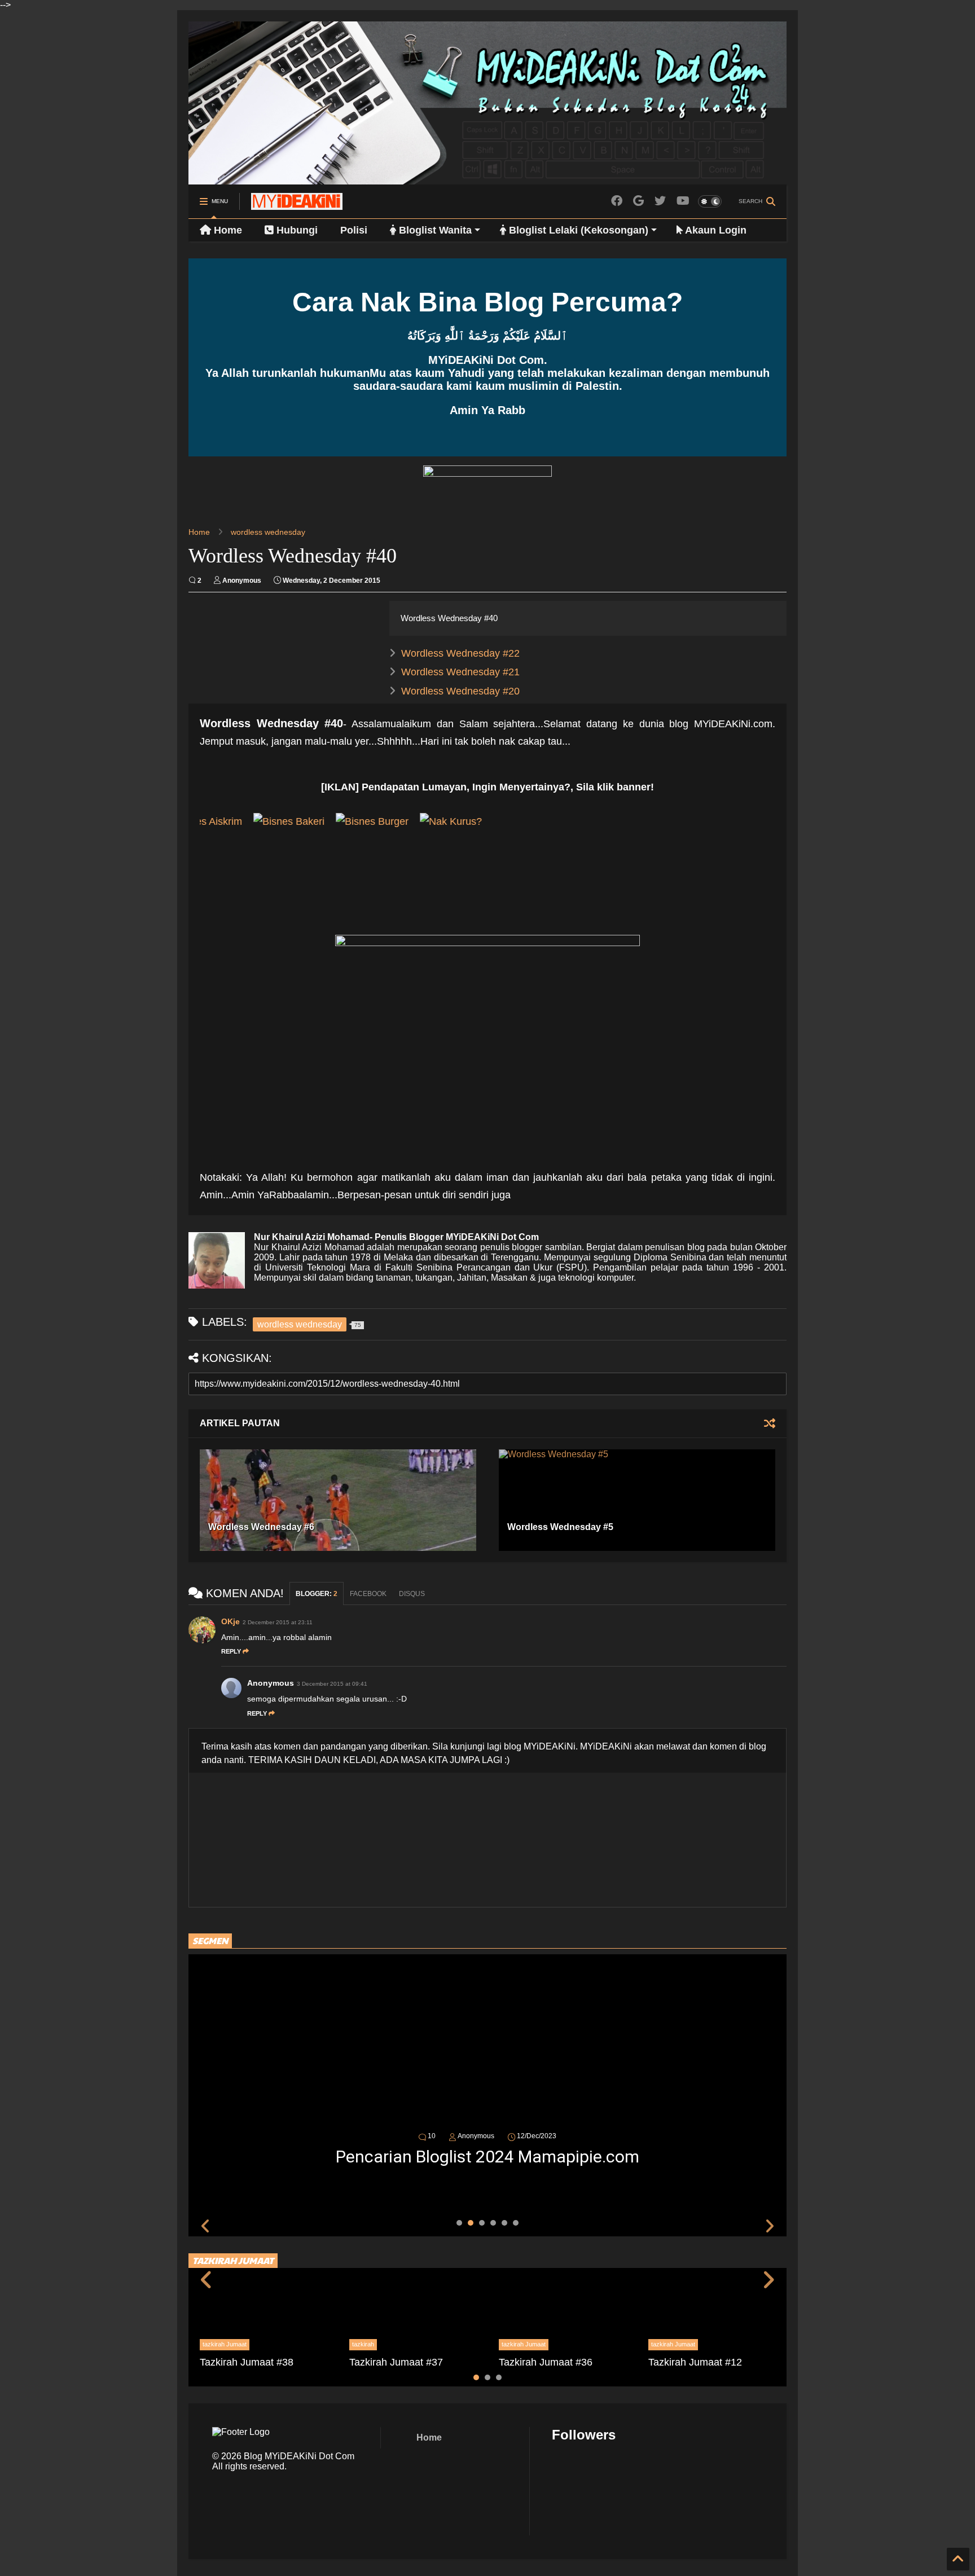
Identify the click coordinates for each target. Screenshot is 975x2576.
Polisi (354, 230)
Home (227, 230)
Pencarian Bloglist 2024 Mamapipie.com (488, 2157)
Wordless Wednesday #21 (460, 672)
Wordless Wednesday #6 (261, 1527)
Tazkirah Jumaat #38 (247, 2362)
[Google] (638, 201)
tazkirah (363, 2344)
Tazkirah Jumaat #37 (396, 2362)
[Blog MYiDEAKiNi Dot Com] (297, 205)
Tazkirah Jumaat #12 (695, 2362)
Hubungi (296, 230)
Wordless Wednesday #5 (560, 1527)
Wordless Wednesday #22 (460, 653)
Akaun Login (715, 230)
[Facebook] (617, 201)
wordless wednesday (268, 532)
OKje (230, 1621)
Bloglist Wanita (434, 230)
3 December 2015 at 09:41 (332, 1684)
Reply (231, 1651)
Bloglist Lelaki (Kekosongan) (577, 230)
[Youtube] (683, 201)
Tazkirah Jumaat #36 (546, 2362)
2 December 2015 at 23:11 (278, 1622)
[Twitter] (660, 201)
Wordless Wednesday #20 (460, 691)
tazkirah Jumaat (225, 2344)
